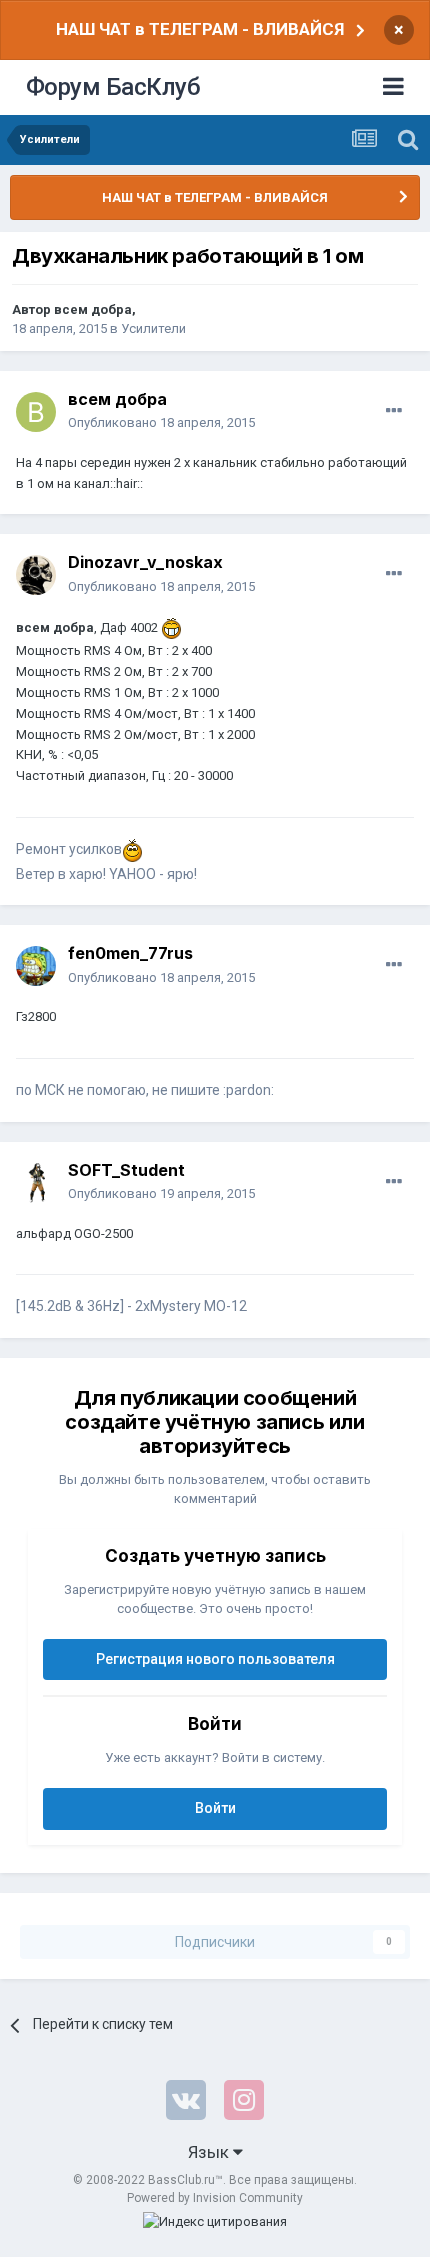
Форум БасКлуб (113, 87)
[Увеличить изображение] (171, 627)
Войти (215, 1808)
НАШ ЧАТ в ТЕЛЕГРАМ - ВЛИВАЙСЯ (200, 29)
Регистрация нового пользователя (215, 1659)
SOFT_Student (126, 1170)
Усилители (153, 328)
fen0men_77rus (130, 953)
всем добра (93, 309)
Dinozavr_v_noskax (145, 562)
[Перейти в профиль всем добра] (36, 412)
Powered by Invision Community (215, 2198)
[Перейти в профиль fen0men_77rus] (36, 966)
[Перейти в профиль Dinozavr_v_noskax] (36, 575)
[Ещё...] (394, 411)
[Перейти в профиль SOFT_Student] (36, 1183)
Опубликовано (161, 422)
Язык (210, 2152)
